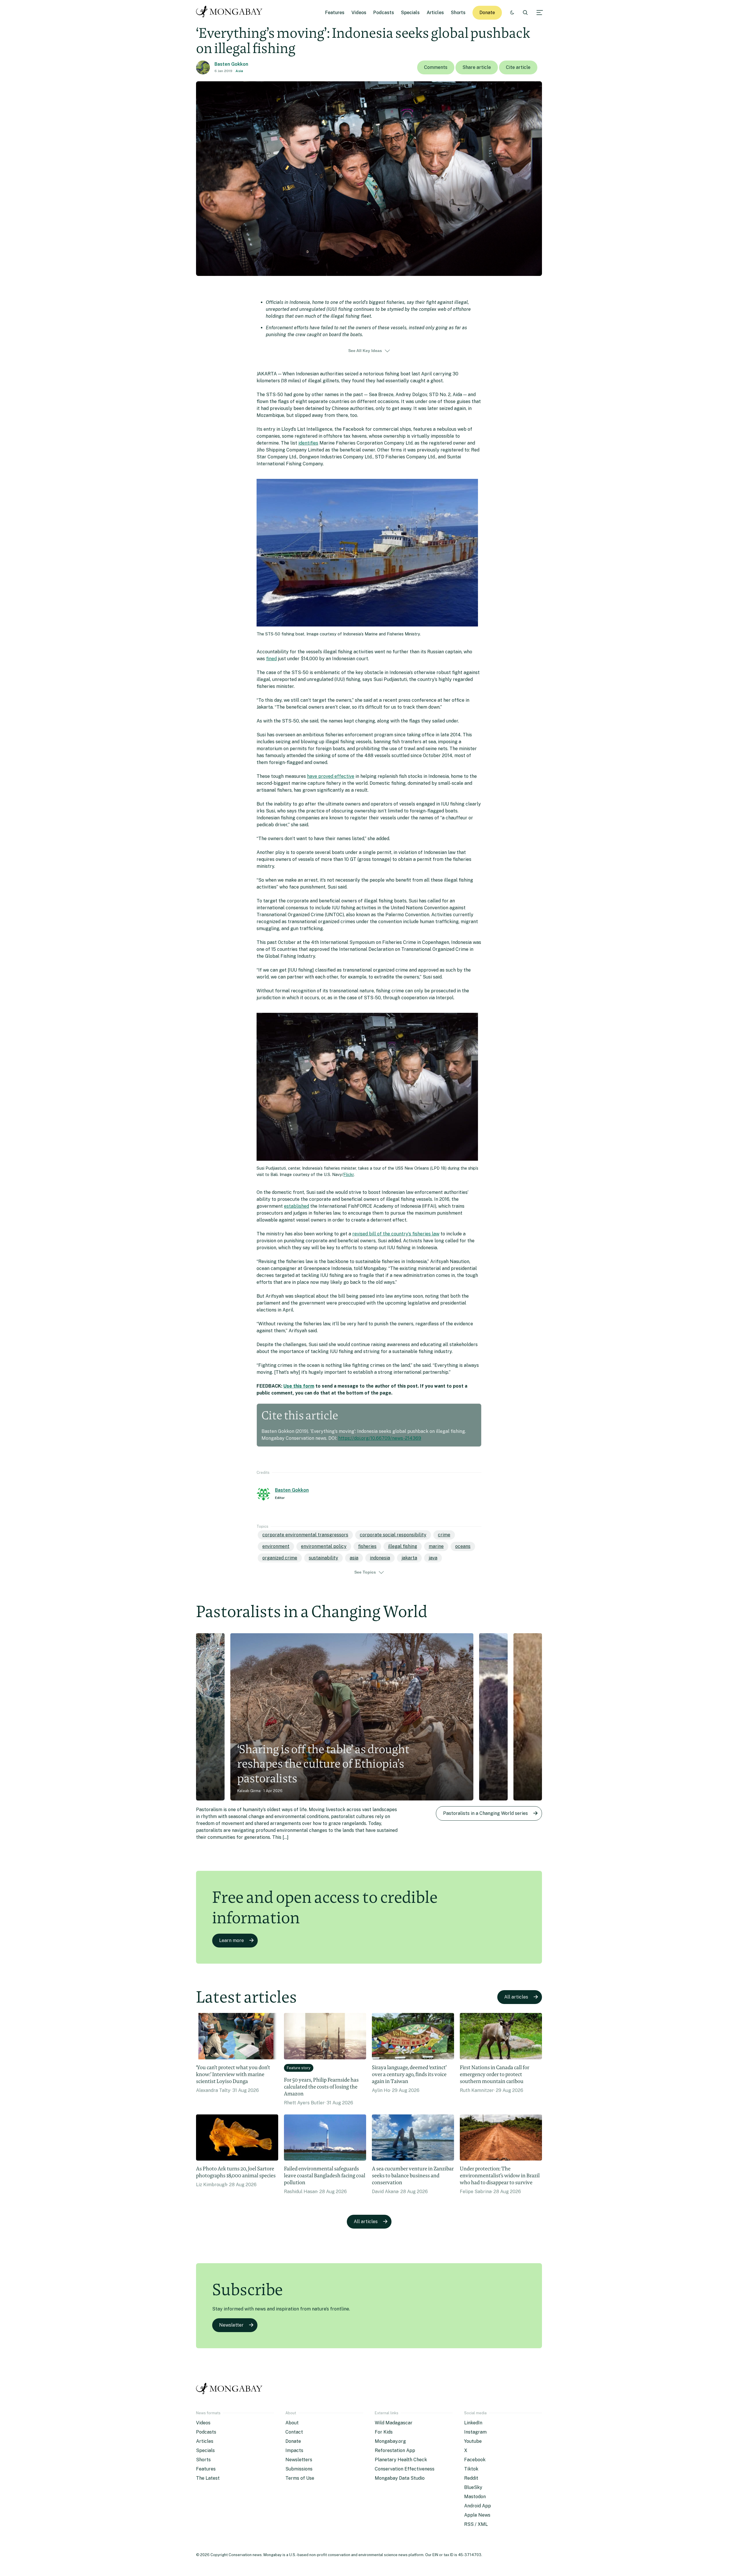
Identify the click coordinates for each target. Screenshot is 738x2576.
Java (433, 1558)
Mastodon (475, 2497)
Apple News (477, 2515)
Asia (239, 71)
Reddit (471, 2478)
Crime (444, 1535)
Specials (410, 13)
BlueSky (473, 2487)
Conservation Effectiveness (405, 2469)
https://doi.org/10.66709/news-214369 (380, 1438)
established (296, 1206)
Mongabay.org (390, 2441)
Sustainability (323, 1558)
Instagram (475, 2432)
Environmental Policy (324, 1546)
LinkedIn (473, 2423)
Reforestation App (395, 2450)
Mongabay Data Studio (400, 2478)
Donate (487, 13)
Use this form (299, 1386)
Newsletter (231, 2325)
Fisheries (367, 1546)
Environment (276, 1546)
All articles (516, 1997)
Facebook (475, 2460)
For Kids (384, 2432)
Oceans (463, 1546)
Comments (436, 67)
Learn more (231, 1940)
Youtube (473, 2441)
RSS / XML (476, 2524)
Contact (294, 2432)
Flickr (349, 1174)
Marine (436, 1546)
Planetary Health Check (401, 2460)
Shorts (458, 13)
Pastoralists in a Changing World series (485, 1813)
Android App (478, 2506)
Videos (359, 13)
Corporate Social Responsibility (393, 1535)
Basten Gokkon (231, 64)
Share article (477, 67)
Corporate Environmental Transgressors (305, 1535)
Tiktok (471, 2469)
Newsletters (299, 2460)
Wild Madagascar (394, 2423)
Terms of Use (300, 2478)
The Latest (208, 2478)
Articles (435, 13)
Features (335, 13)
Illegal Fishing (403, 1546)
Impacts (294, 2450)
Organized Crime (280, 1558)
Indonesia (380, 1558)
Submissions (299, 2469)
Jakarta (409, 1558)
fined (271, 659)
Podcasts (384, 13)
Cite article (518, 67)
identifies (308, 443)
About (292, 2423)
